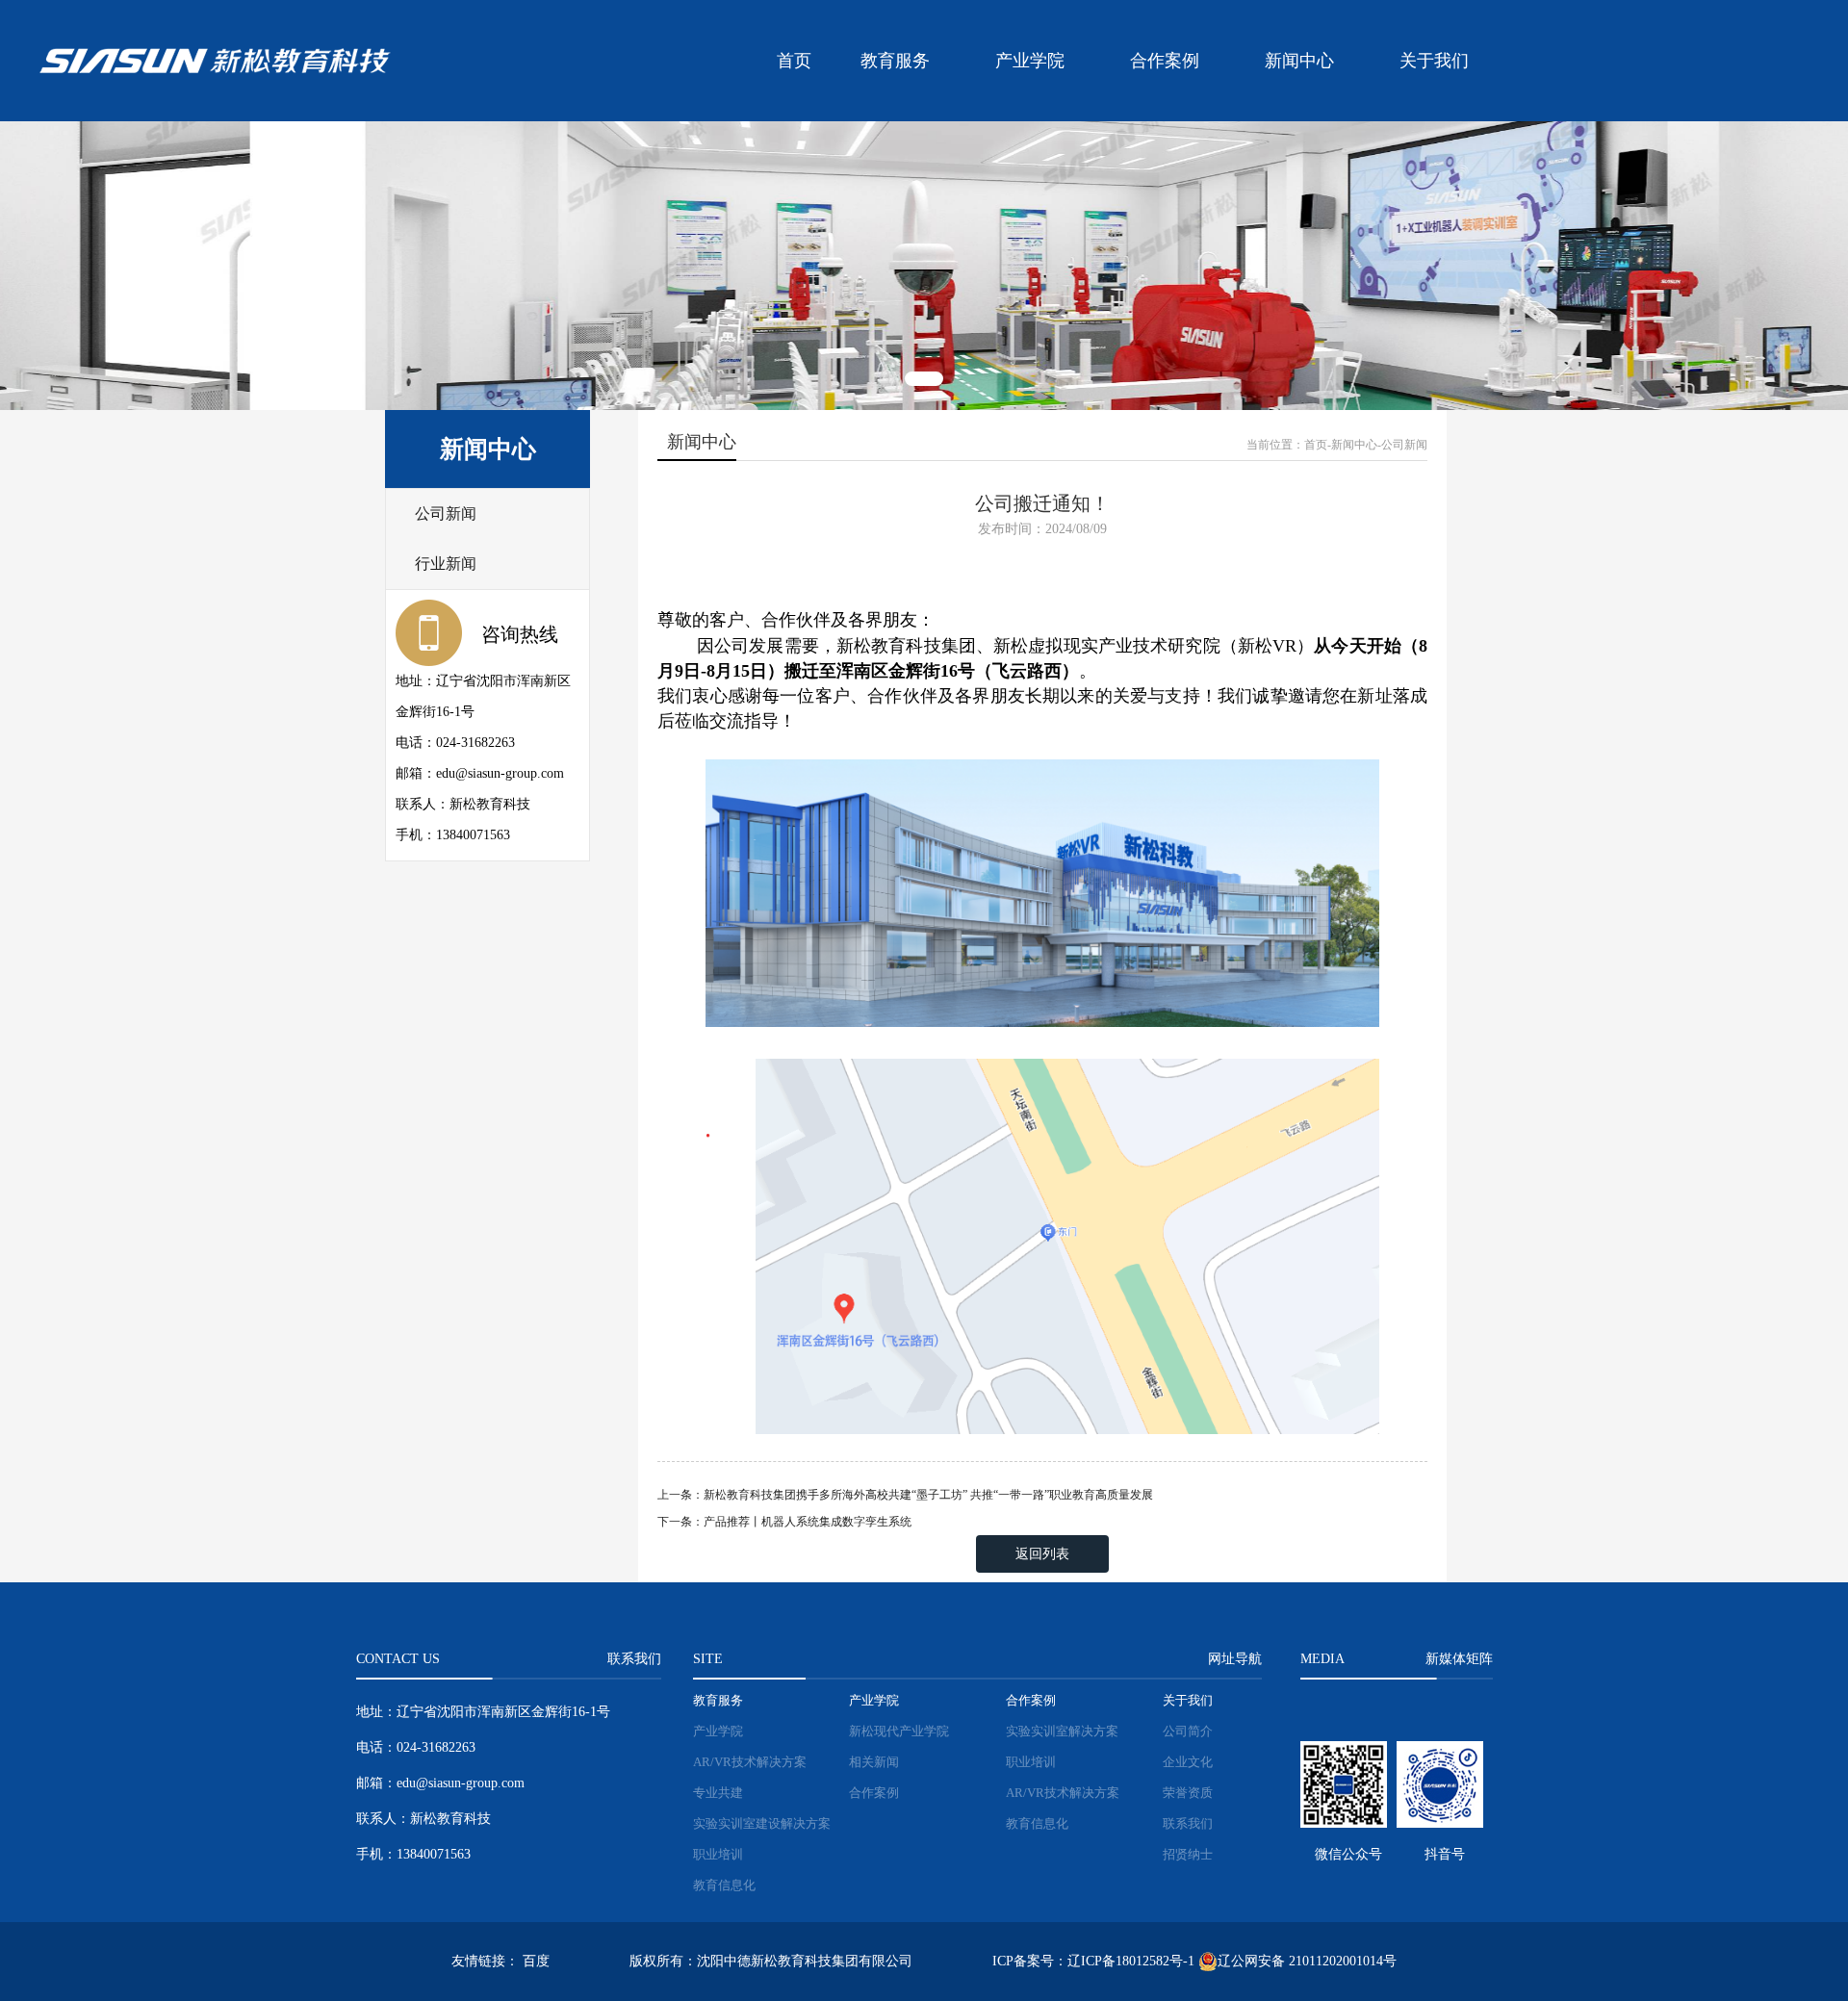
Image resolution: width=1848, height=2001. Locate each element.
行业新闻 (446, 564)
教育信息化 (724, 1885)
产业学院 (1030, 61)
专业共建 (718, 1793)
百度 (536, 1961)
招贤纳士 (1188, 1854)
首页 (794, 61)
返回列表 (1042, 1554)
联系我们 (1188, 1823)
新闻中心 (1299, 61)
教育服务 (895, 61)
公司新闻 (446, 513)
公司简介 (1188, 1731)
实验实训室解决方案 (1062, 1731)
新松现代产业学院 (899, 1731)
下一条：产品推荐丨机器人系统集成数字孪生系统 (784, 1522)
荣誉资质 (1188, 1793)
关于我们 (1434, 61)
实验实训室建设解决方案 (762, 1823)
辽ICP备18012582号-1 (1131, 1961)
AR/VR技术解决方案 (750, 1762)
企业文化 (1188, 1762)
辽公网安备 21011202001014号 (1307, 1961)
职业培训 (718, 1854)
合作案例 (1165, 61)
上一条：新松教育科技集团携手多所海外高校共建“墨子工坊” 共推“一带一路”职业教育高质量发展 (905, 1495)
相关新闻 (874, 1762)
